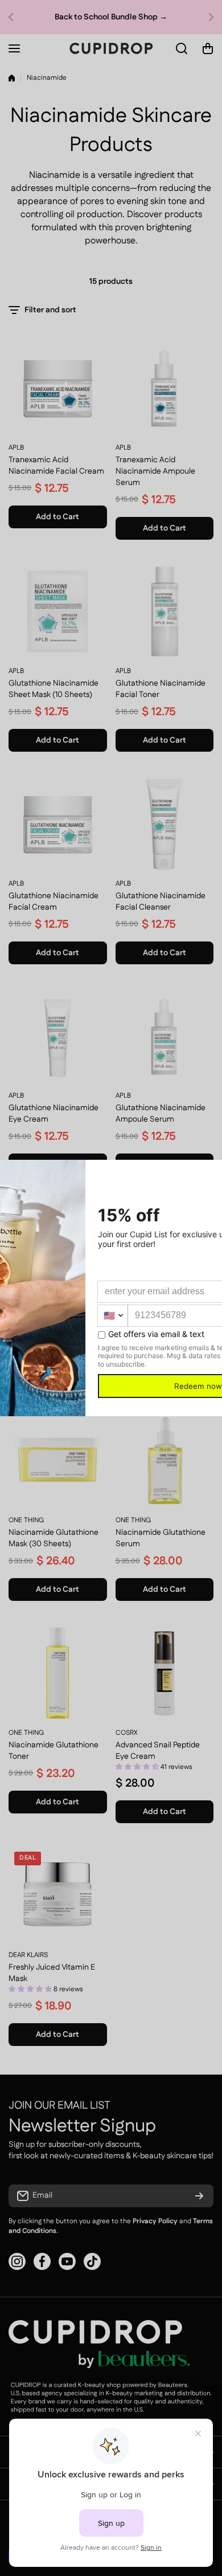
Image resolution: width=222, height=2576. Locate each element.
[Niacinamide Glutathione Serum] (165, 1461)
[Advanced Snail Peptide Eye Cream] (165, 1673)
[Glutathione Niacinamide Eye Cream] (58, 1036)
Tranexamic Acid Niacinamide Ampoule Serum (155, 471)
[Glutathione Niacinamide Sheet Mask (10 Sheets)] (58, 612)
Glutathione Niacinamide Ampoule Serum (161, 1114)
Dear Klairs (28, 1955)
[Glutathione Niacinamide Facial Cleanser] (165, 824)
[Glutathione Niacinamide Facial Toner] (165, 612)
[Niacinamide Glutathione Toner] (58, 1673)
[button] (14, 17)
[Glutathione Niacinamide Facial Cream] (58, 824)
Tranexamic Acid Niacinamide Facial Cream (56, 466)
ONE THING (26, 1520)
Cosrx (127, 1733)
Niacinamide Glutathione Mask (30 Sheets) (54, 1538)
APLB (16, 448)
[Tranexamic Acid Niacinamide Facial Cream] (58, 388)
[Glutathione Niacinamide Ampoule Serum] (165, 1036)
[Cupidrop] (111, 48)
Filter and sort (50, 310)
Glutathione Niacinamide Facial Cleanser (161, 902)
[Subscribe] (199, 2196)
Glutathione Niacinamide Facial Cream (54, 902)
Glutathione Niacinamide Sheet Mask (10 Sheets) (54, 689)
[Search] (182, 48)
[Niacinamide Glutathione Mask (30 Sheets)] (58, 1461)
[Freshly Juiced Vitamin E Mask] (58, 1895)
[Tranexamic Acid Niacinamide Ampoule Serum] (165, 388)
